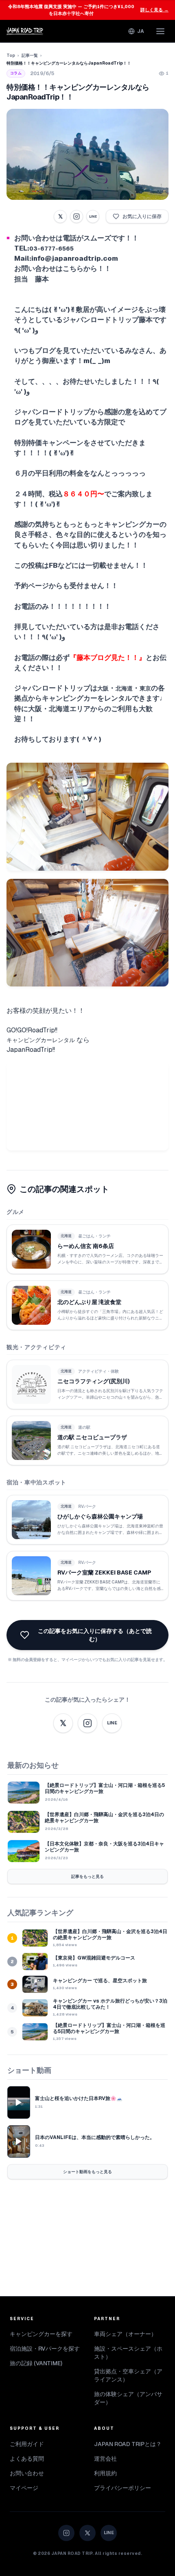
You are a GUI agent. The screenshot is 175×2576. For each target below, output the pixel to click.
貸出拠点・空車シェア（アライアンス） (128, 2375)
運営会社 (105, 2459)
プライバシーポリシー (122, 2488)
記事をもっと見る (87, 1876)
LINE (93, 216)
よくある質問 (27, 2459)
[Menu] (160, 31)
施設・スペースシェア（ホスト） (128, 2353)
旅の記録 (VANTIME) (36, 2363)
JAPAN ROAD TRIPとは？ (128, 2444)
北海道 (124, 688)
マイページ (24, 2488)
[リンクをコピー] (77, 216)
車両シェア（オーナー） (125, 2334)
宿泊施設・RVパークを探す (45, 2349)
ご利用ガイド (27, 2444)
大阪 (103, 688)
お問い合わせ (27, 2473)
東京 (145, 688)
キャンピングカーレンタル (41, 1040)
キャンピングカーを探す (41, 2334)
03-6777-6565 (51, 249)
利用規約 (105, 2473)
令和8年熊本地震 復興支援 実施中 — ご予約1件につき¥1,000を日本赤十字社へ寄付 (88, 10)
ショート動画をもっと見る (87, 2172)
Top (11, 55)
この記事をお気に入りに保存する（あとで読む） (95, 1635)
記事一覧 (30, 55)
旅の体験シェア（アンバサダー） (128, 2398)
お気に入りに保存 (142, 216)
